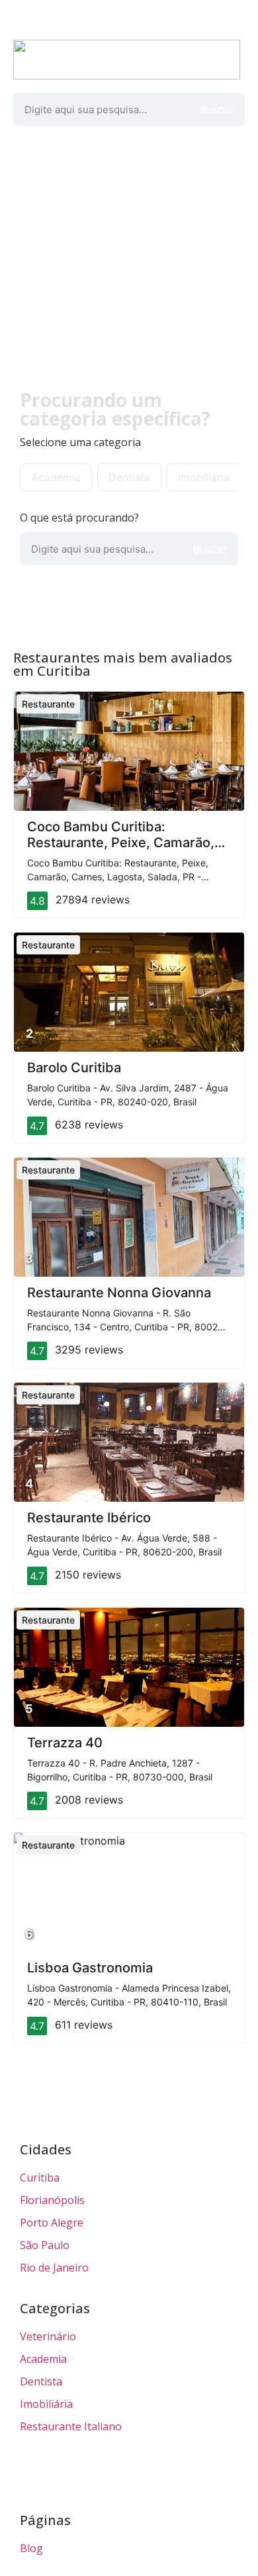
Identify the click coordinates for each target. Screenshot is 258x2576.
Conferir (51, 300)
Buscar (217, 109)
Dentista (129, 477)
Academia (56, 477)
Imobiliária (204, 477)
